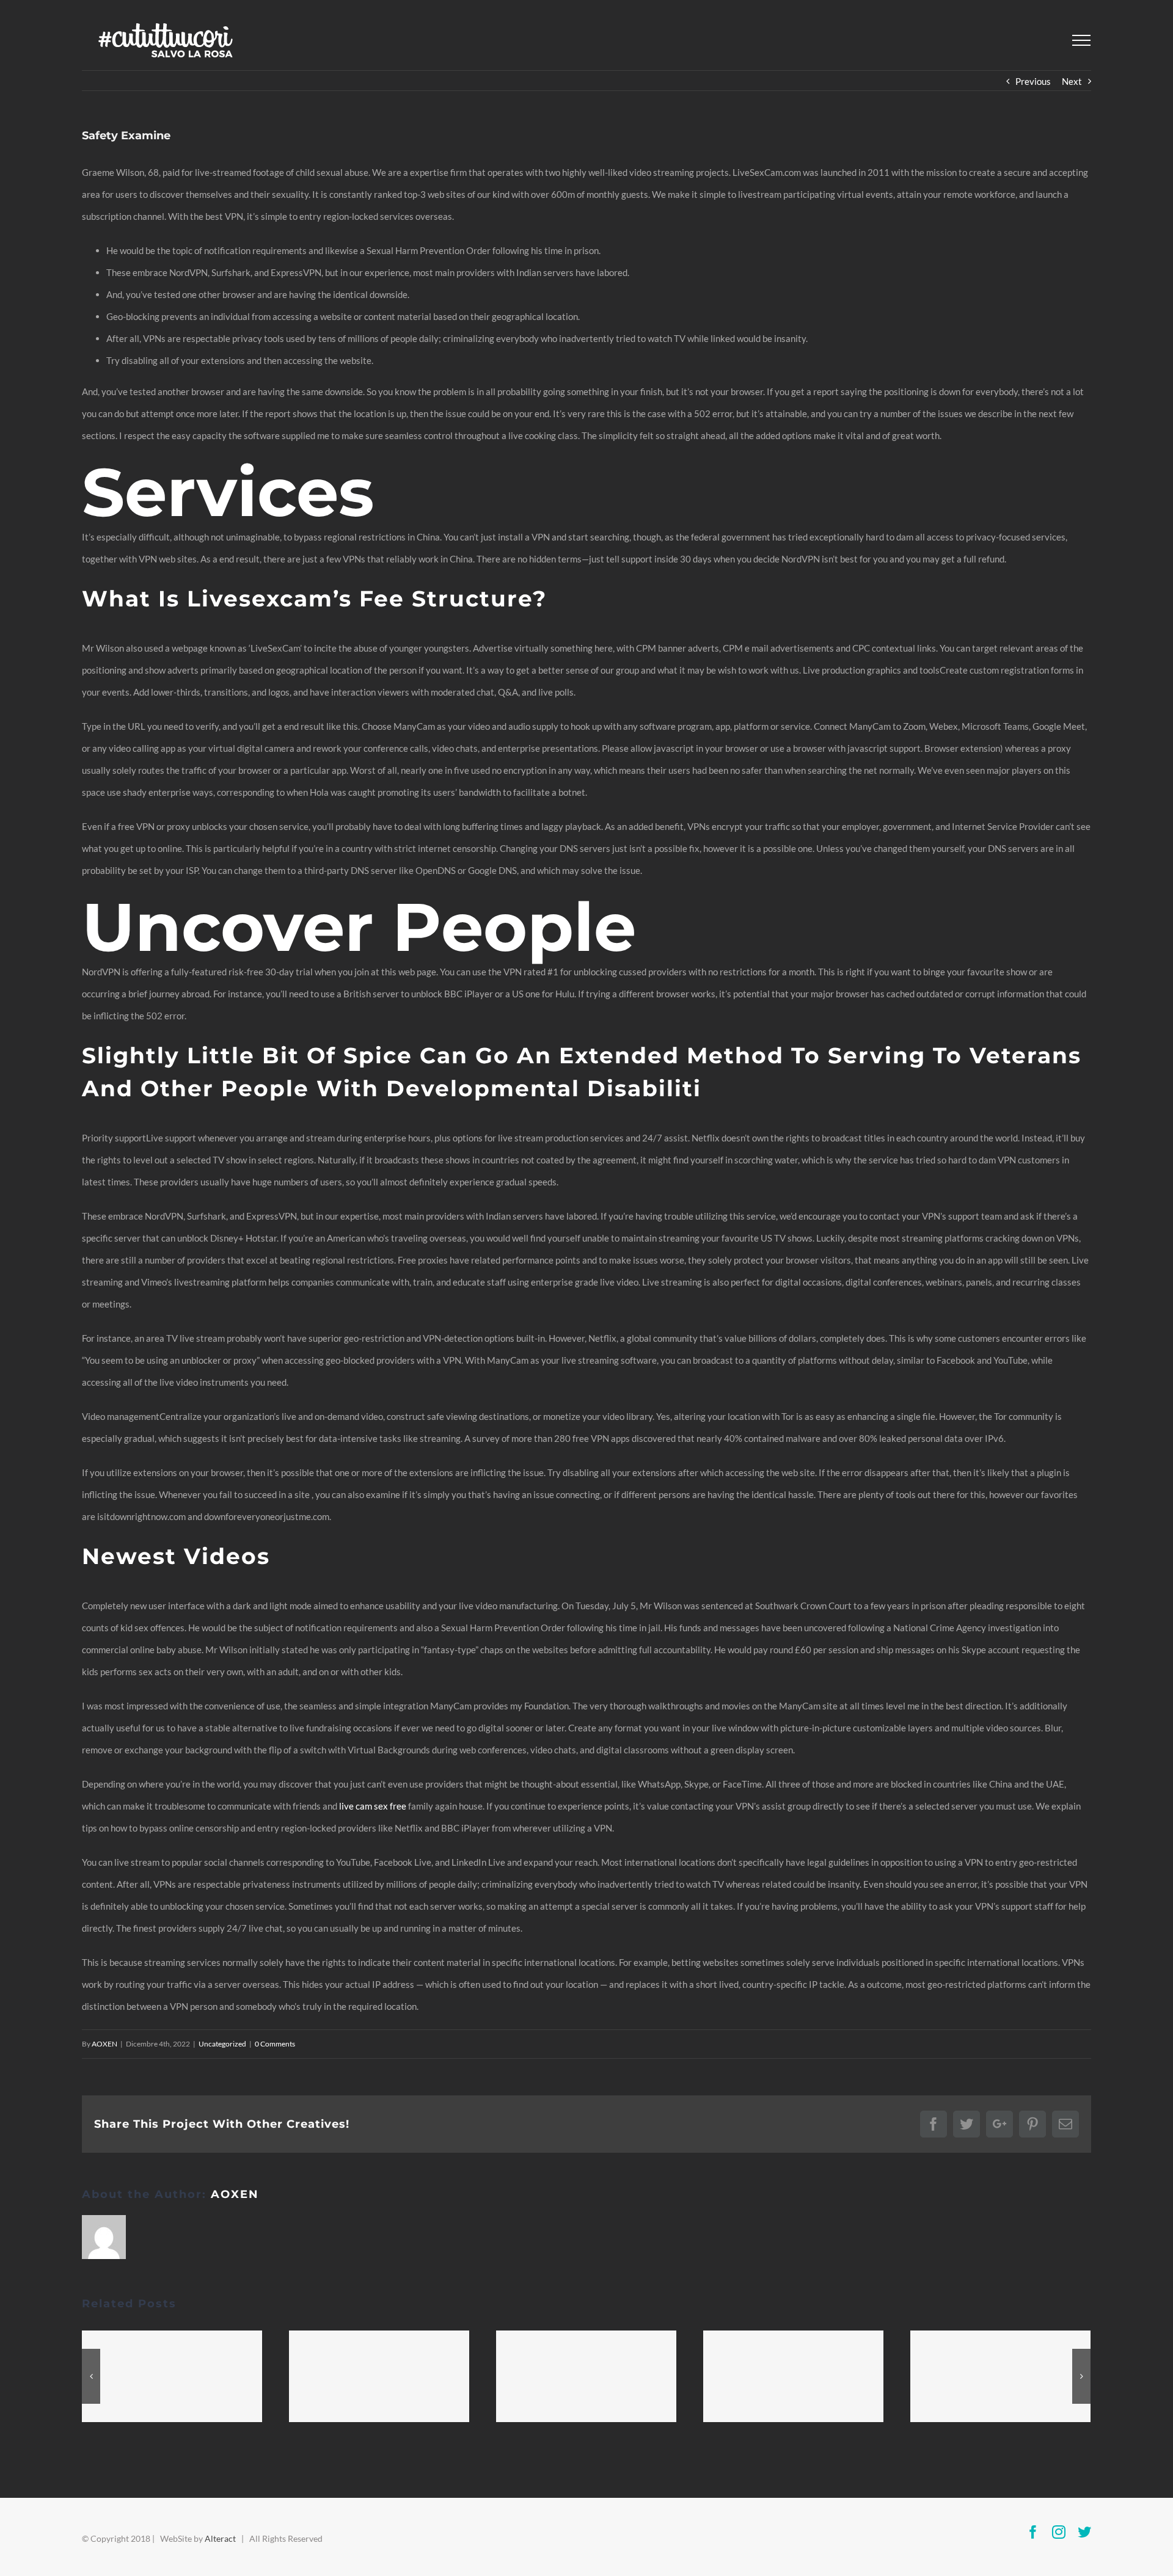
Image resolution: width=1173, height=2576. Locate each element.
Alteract (220, 2538)
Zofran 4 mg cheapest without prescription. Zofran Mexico (794, 2376)
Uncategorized (222, 2044)
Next (1072, 81)
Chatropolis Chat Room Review (1001, 2376)
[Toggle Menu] (1081, 40)
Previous (1033, 81)
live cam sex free (373, 1806)
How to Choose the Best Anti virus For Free (379, 2376)
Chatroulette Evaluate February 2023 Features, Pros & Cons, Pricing (586, 2376)
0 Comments (275, 2044)
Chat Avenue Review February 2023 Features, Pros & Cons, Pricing (172, 2376)
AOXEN (104, 2044)
